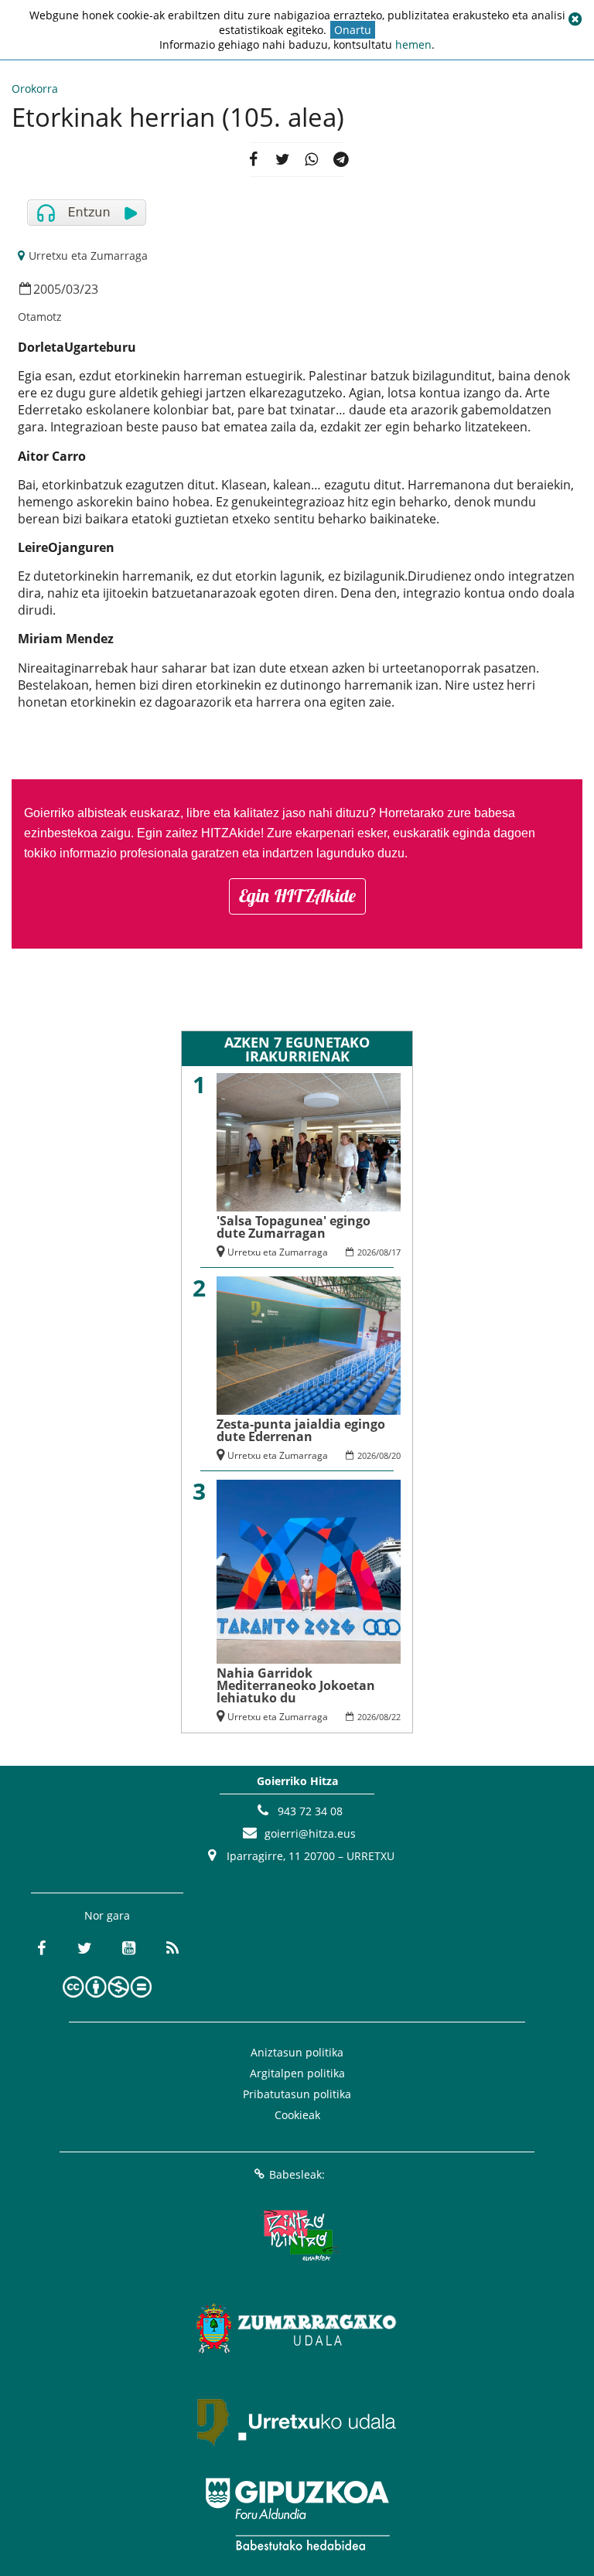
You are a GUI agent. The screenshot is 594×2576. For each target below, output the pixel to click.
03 (73, 289)
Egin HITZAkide (297, 896)
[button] (575, 19)
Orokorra (35, 89)
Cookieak (297, 2115)
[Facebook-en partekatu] (253, 160)
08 (384, 1252)
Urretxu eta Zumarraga (88, 256)
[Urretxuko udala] (297, 2421)
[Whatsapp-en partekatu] (312, 160)
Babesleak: (297, 2174)
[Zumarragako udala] (297, 2329)
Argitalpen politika (297, 2073)
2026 (367, 1252)
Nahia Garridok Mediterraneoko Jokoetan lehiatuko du (296, 1685)
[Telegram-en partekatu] (341, 160)
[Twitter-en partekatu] (282, 160)
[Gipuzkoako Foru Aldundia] (297, 2514)
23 (91, 289)
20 (396, 1455)
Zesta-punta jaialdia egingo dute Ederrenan (301, 1430)
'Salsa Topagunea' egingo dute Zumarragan (294, 1227)
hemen (413, 44)
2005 (47, 289)
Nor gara (107, 1915)
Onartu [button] (353, 30)
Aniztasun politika (297, 2052)
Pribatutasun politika (297, 2094)
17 (396, 1252)
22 (396, 1717)
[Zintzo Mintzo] (297, 2236)
